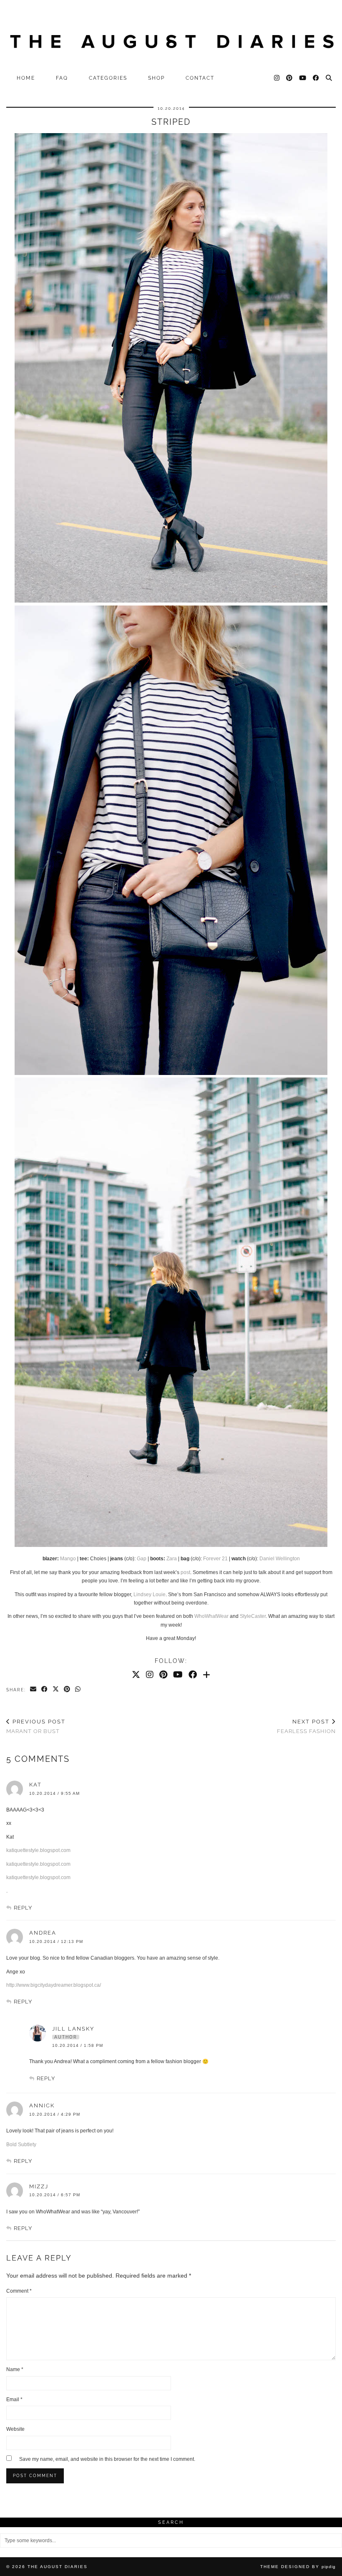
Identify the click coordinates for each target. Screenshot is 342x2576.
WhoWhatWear (211, 1616)
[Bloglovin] (206, 1675)
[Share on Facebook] (45, 1690)
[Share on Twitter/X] (56, 1690)
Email (14, 2399)
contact (200, 78)
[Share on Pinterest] (67, 1690)
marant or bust (36, 1726)
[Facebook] (316, 78)
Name (15, 2369)
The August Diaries (58, 2567)
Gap (142, 1559)
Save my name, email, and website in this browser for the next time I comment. (107, 2459)
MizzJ (39, 2186)
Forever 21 (215, 1559)
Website (15, 2429)
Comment (19, 2291)
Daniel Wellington (280, 1559)
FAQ (62, 78)
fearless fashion (306, 1726)
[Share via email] (34, 1690)
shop (156, 78)
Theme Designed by (298, 2567)
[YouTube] (303, 78)
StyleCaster (253, 1616)
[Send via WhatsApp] (78, 1690)
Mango (68, 1559)
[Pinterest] (290, 78)
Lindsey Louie (150, 1595)
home (26, 78)
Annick (42, 2105)
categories (108, 78)
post (185, 1572)
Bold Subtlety (21, 2145)
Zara (172, 1559)
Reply (23, 1908)
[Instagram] (277, 78)
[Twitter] (136, 1675)
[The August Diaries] (171, 35)
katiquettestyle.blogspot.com (38, 1850)
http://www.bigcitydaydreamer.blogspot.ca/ (54, 1985)
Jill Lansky (73, 2029)
